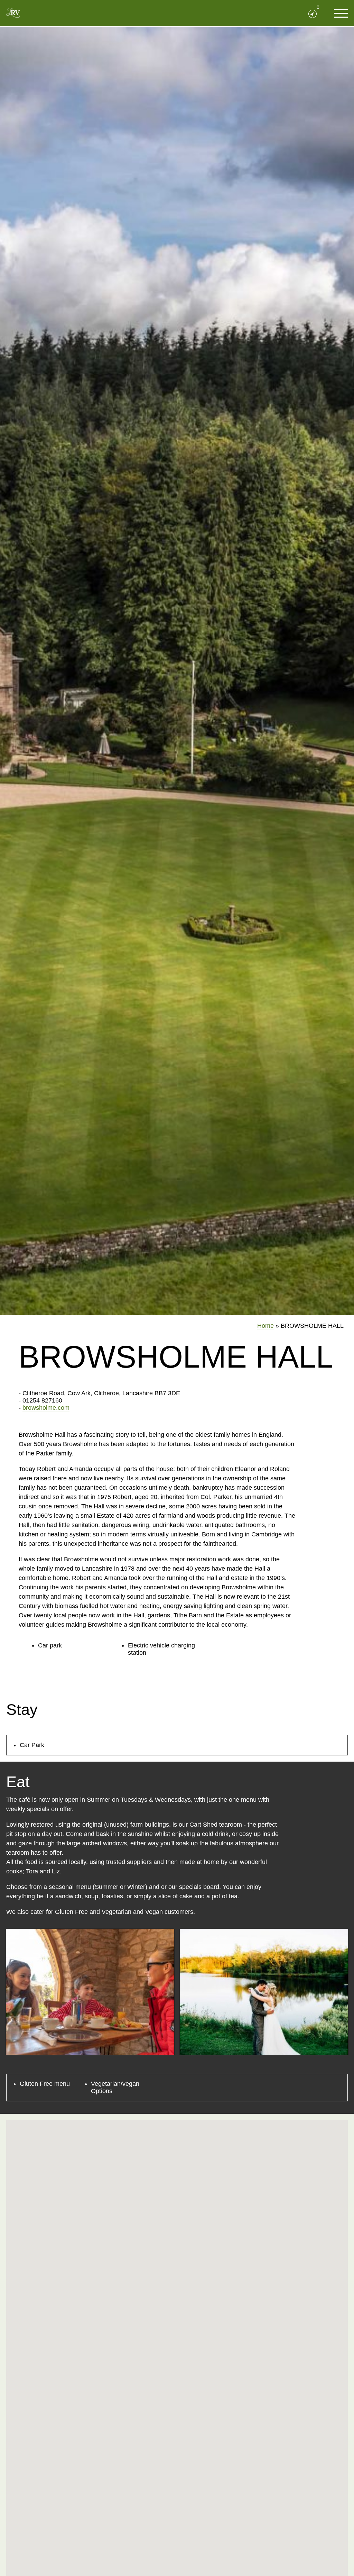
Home (265, 1326)
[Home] (13, 13)
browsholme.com (46, 1408)
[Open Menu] (341, 13)
